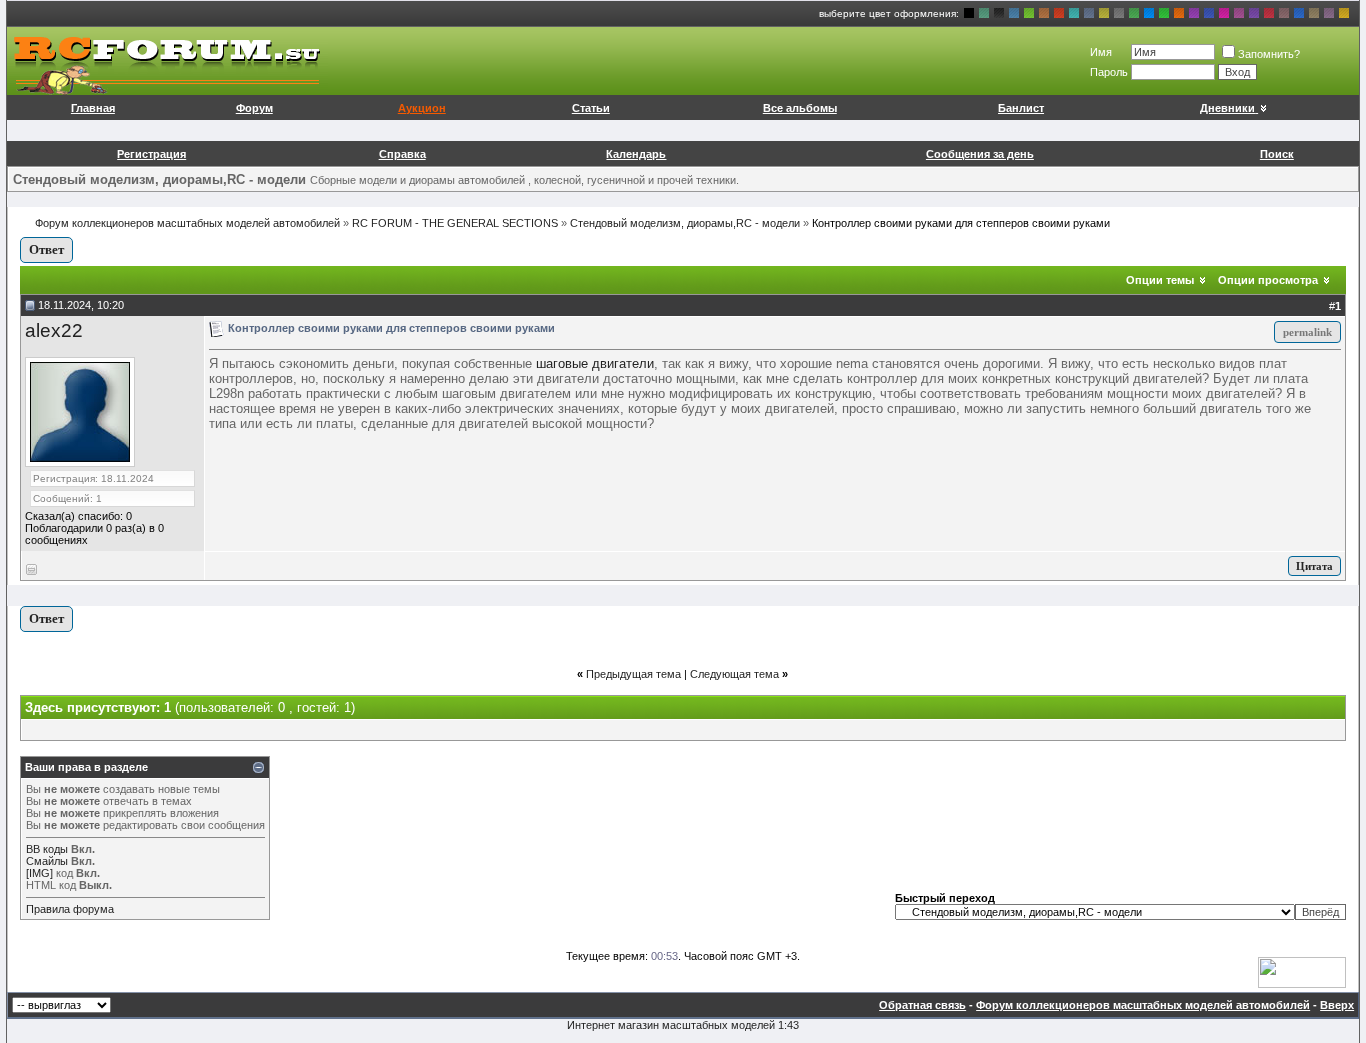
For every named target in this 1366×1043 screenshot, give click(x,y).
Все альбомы (800, 108)
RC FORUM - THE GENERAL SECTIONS (455, 223)
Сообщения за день (980, 154)
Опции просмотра (1268, 280)
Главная (93, 108)
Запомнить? (1269, 54)
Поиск (1277, 154)
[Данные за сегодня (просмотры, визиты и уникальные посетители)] (1302, 972)
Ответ (46, 249)
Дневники (1227, 108)
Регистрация (151, 154)
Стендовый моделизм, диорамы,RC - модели (685, 223)
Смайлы (47, 861)
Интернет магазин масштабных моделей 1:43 (683, 1025)
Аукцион (422, 108)
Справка (402, 154)
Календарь (636, 154)
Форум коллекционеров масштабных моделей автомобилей (187, 223)
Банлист (1021, 108)
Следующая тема (734, 674)
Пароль (1109, 72)
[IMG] (39, 873)
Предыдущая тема (633, 674)
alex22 (54, 330)
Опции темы (1160, 280)
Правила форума (70, 909)
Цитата (1314, 566)
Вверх (1337, 1005)
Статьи (591, 108)
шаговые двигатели (595, 363)
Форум (254, 108)
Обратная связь (922, 1005)
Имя (1101, 52)
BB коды (47, 849)
